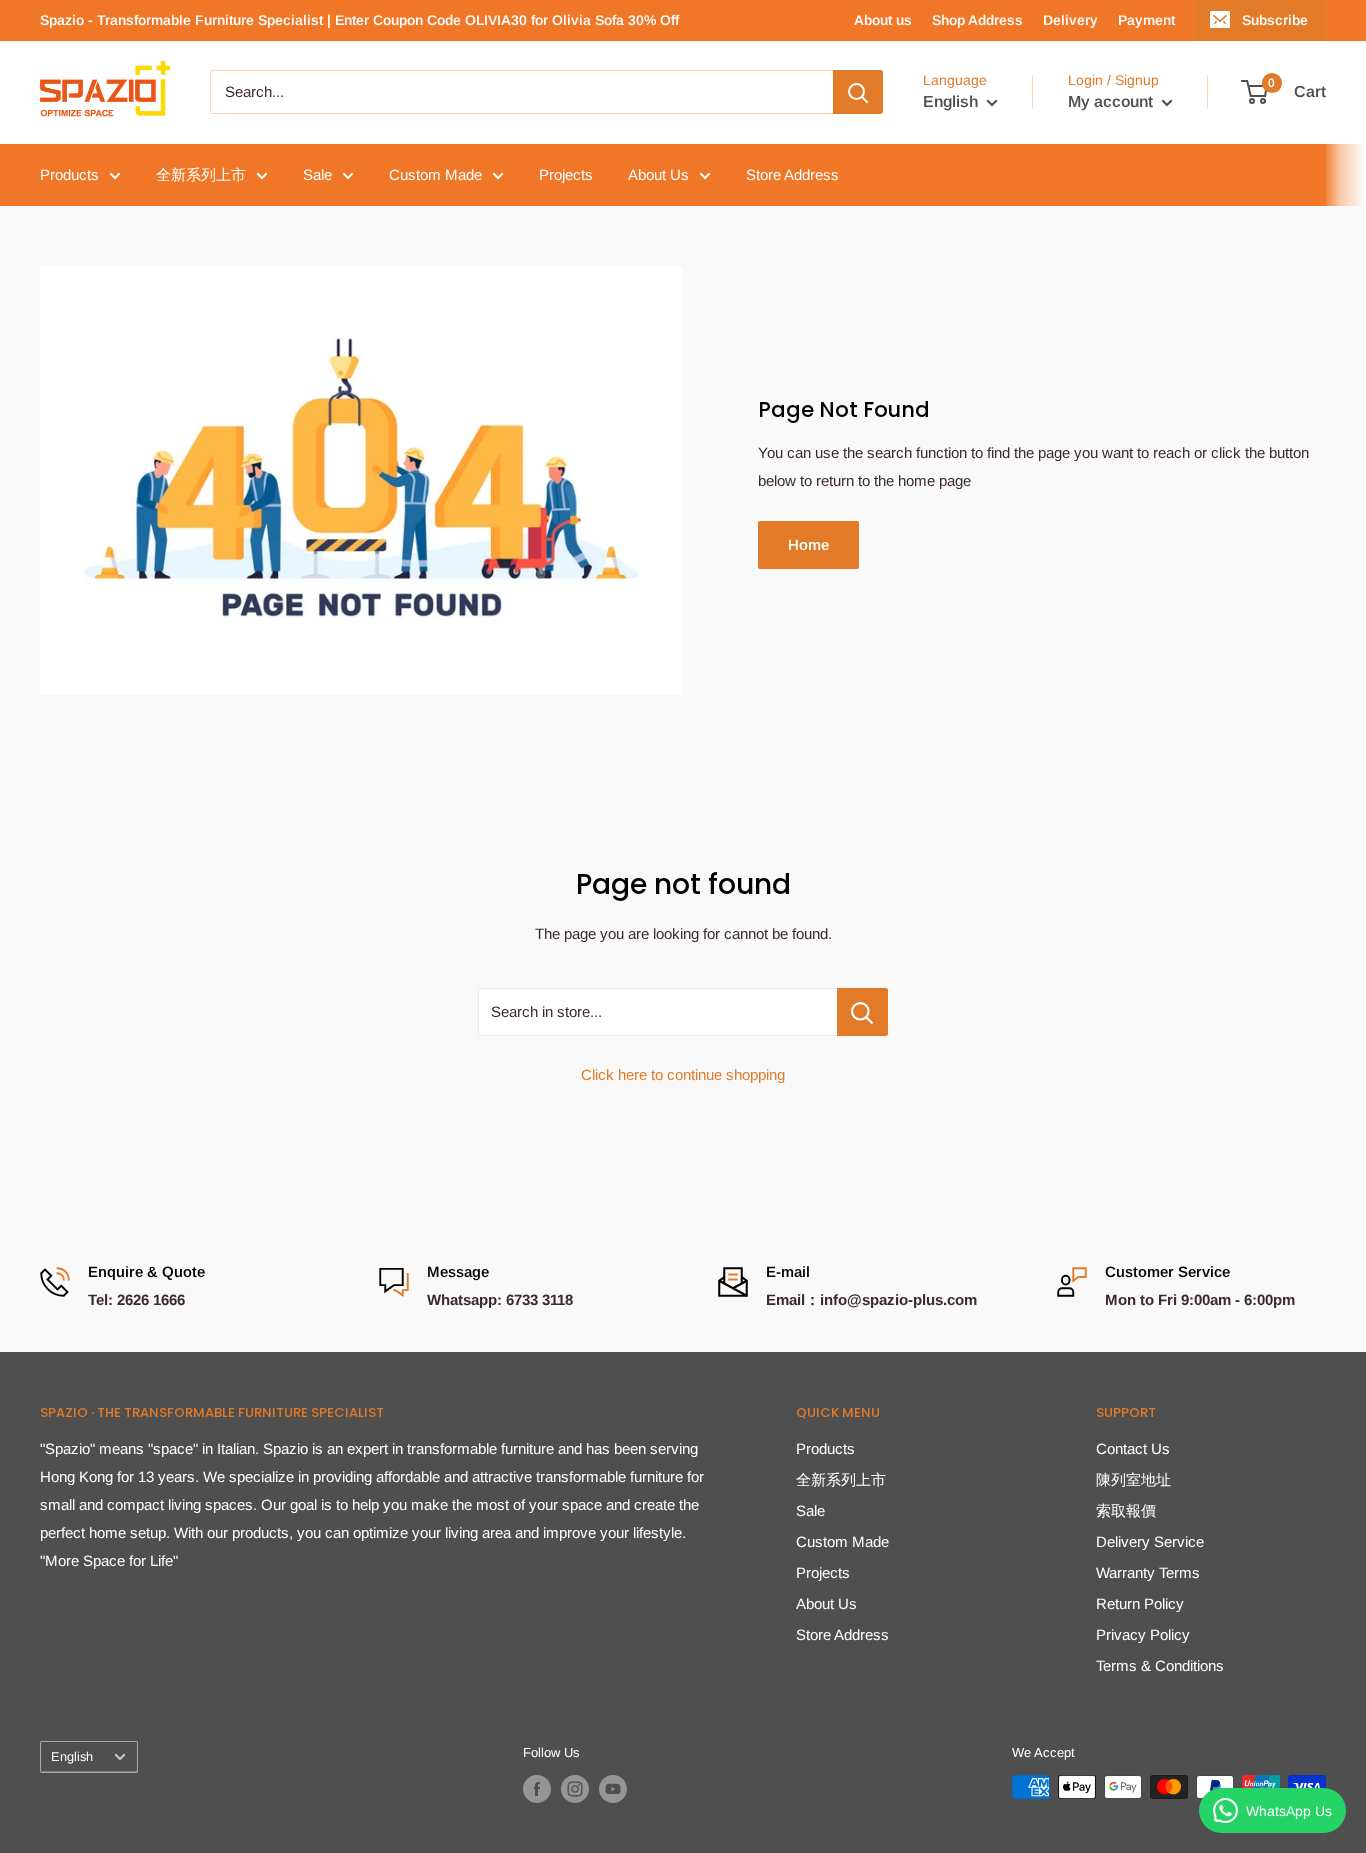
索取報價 (1126, 1510)
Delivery (1070, 20)
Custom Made (435, 174)
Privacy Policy (1143, 1634)
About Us (658, 174)
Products (69, 174)
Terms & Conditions (1160, 1665)
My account (1112, 102)
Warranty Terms (1148, 1572)
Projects (566, 174)
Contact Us (1133, 1448)
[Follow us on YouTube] (613, 1789)
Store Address (792, 174)
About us (883, 20)
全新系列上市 (201, 174)
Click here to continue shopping (683, 1074)
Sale (317, 174)
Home (808, 544)
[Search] (858, 92)
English (72, 1756)
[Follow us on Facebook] (537, 1789)
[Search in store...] (862, 1012)
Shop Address (977, 20)
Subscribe (1275, 20)
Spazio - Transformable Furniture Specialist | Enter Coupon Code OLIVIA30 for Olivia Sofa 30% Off (359, 20)
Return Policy (1140, 1603)
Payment (1146, 20)
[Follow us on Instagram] (575, 1789)
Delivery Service (1150, 1541)
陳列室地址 (1133, 1479)
